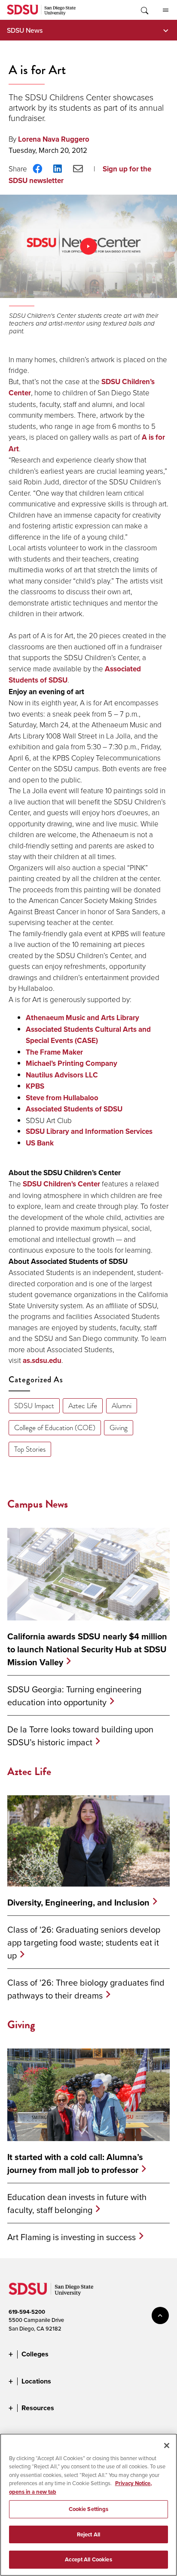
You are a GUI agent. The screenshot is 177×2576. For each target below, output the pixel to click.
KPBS (35, 1086)
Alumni (122, 1406)
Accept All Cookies (88, 2559)
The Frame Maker (54, 1052)
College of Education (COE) (55, 1428)
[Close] (167, 2446)
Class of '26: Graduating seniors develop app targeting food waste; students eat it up (84, 1942)
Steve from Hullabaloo (62, 1098)
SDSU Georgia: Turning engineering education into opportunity (74, 1696)
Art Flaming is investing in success (72, 2237)
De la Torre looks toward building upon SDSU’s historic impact (80, 1736)
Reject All (88, 2534)
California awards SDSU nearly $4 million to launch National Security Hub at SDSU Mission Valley (87, 1649)
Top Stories (30, 1449)
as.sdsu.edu (42, 1361)
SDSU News (25, 30)
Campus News (38, 1504)
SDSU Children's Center (61, 1184)
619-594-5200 (27, 2312)
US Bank (40, 1143)
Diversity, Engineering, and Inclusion (78, 1903)
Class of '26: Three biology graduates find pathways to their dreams (86, 1989)
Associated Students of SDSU (74, 1109)
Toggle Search (144, 10)
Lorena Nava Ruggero (54, 139)
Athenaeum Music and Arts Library (82, 1018)
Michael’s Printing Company (72, 1063)
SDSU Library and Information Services (89, 1131)
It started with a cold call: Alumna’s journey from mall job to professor (75, 2163)
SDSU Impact (34, 1406)
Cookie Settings (89, 2509)
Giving (119, 1428)
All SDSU (165, 10)
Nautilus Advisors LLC (62, 1075)
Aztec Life (83, 1406)
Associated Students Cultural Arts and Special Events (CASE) (88, 1035)
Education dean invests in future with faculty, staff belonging (77, 2203)
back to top (160, 2315)
